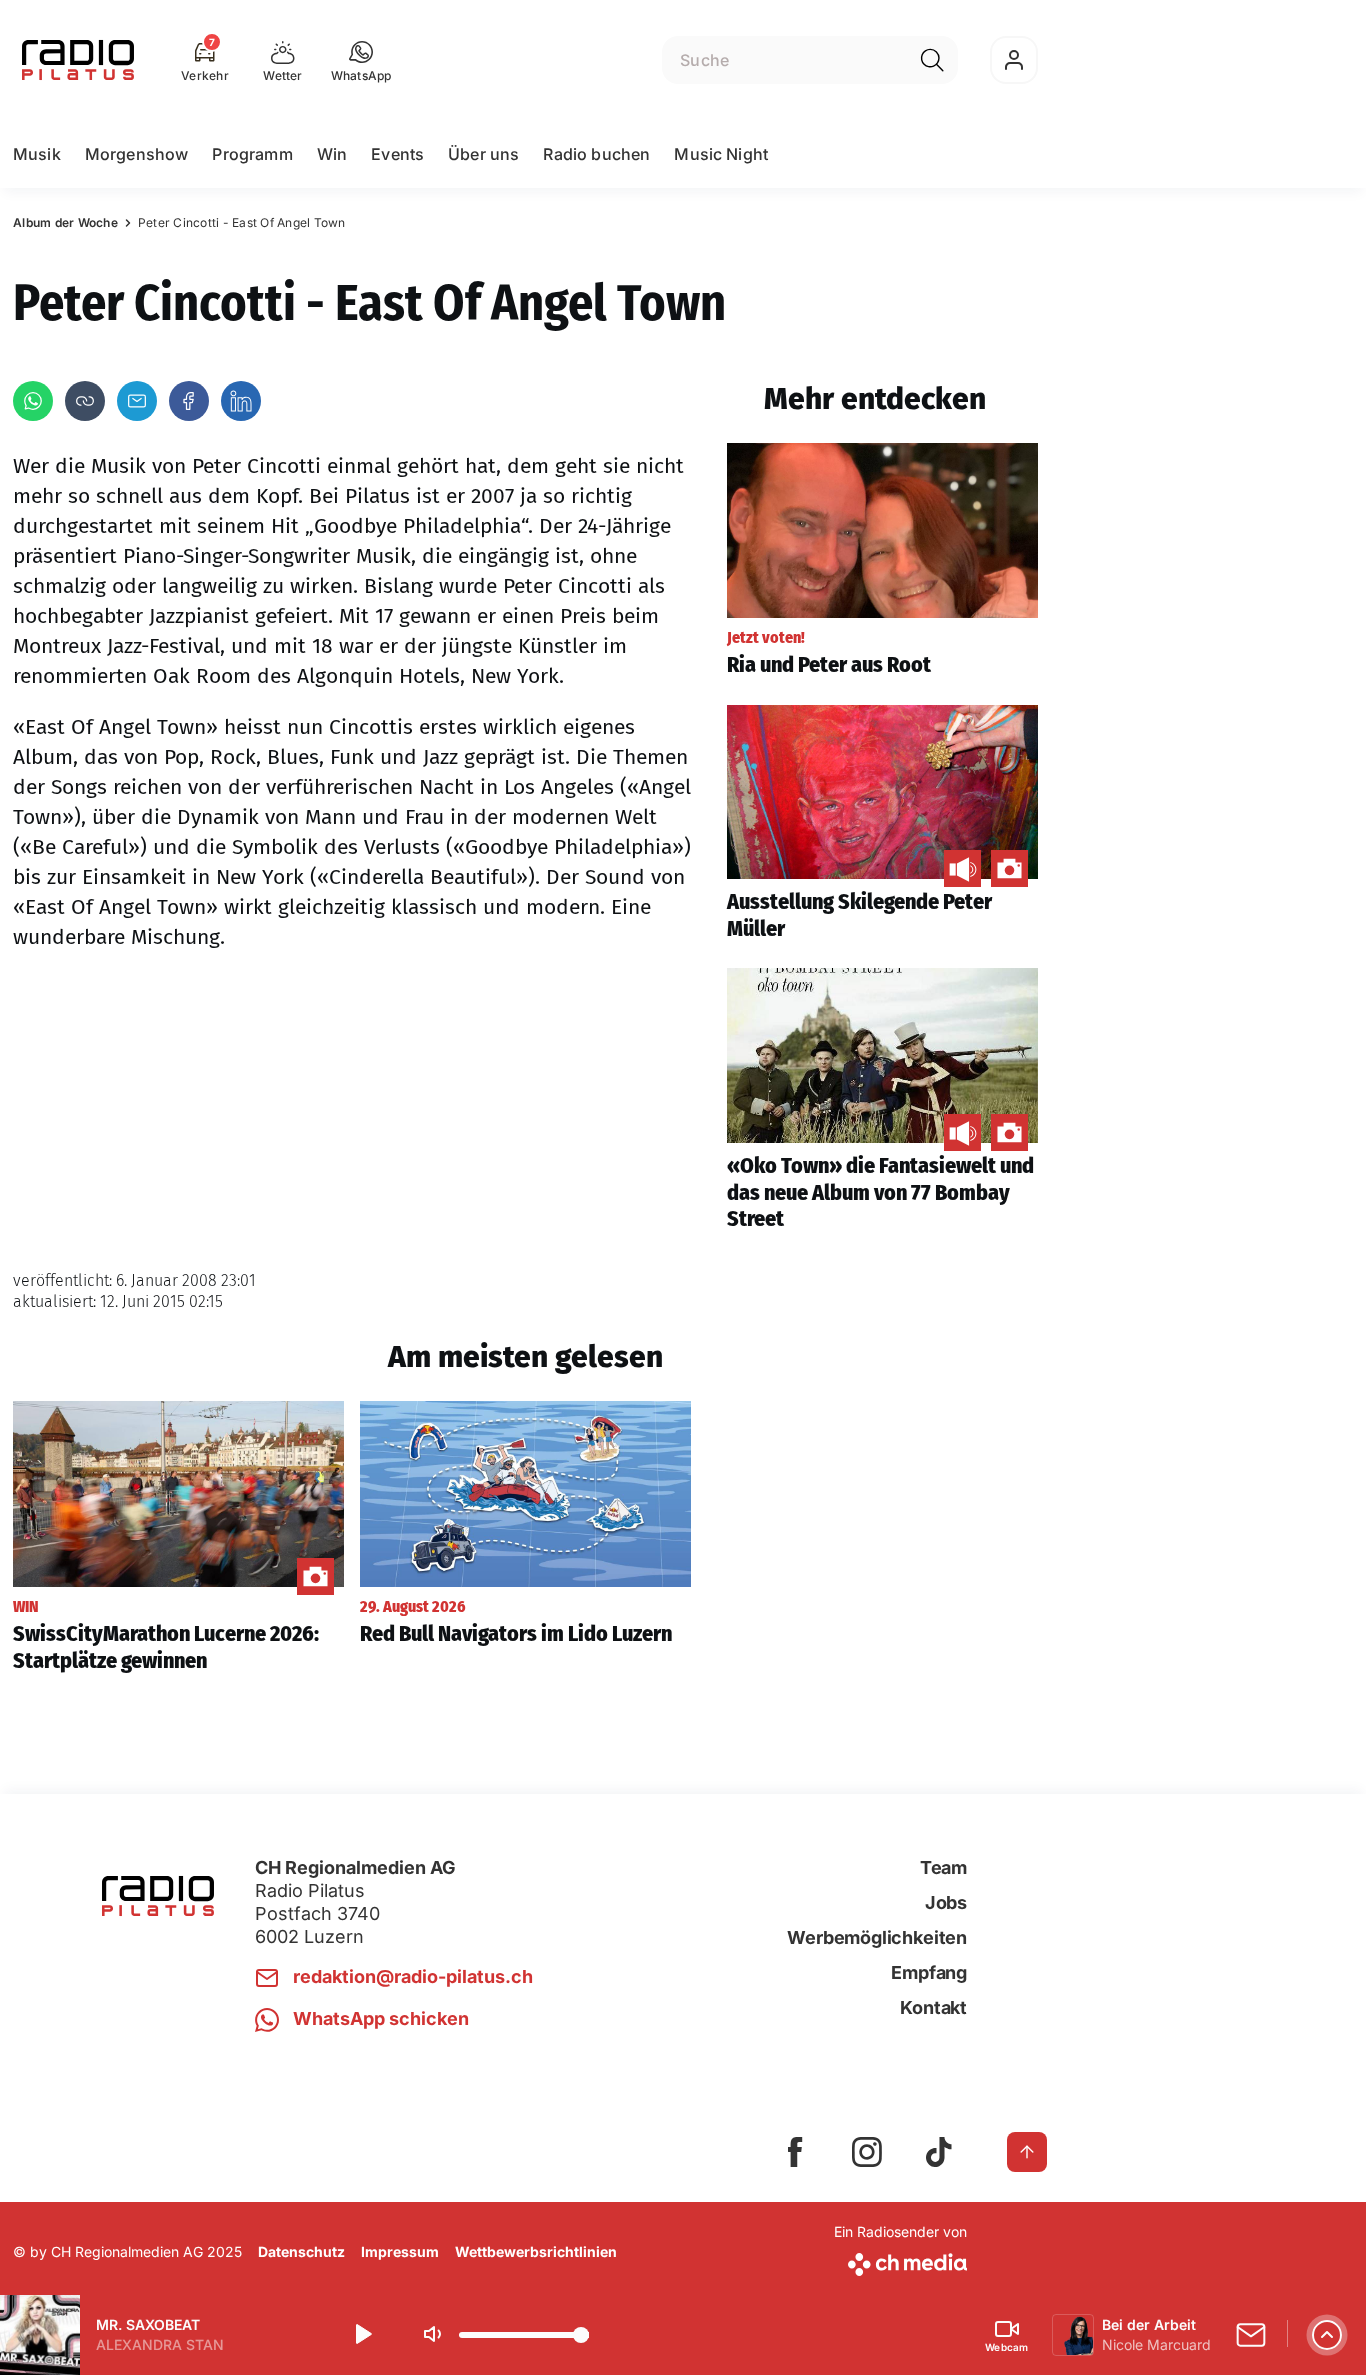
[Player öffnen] (1327, 2335)
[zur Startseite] (78, 60)
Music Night (721, 154)
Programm (252, 154)
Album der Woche (65, 222)
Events (397, 154)
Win (332, 154)
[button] (361, 60)
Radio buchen (596, 154)
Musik (37, 154)
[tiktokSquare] (939, 2152)
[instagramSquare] (867, 2152)
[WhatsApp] (33, 401)
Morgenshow (137, 154)
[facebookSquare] (795, 2152)
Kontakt (933, 2007)
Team (943, 1867)
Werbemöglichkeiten (877, 1937)
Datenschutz (301, 2251)
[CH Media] (900, 2260)
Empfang (929, 1972)
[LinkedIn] (241, 401)
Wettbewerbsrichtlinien (536, 2251)
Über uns (483, 154)
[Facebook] (189, 401)
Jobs (946, 1902)
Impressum (400, 2251)
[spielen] (362, 2335)
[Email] (137, 401)
